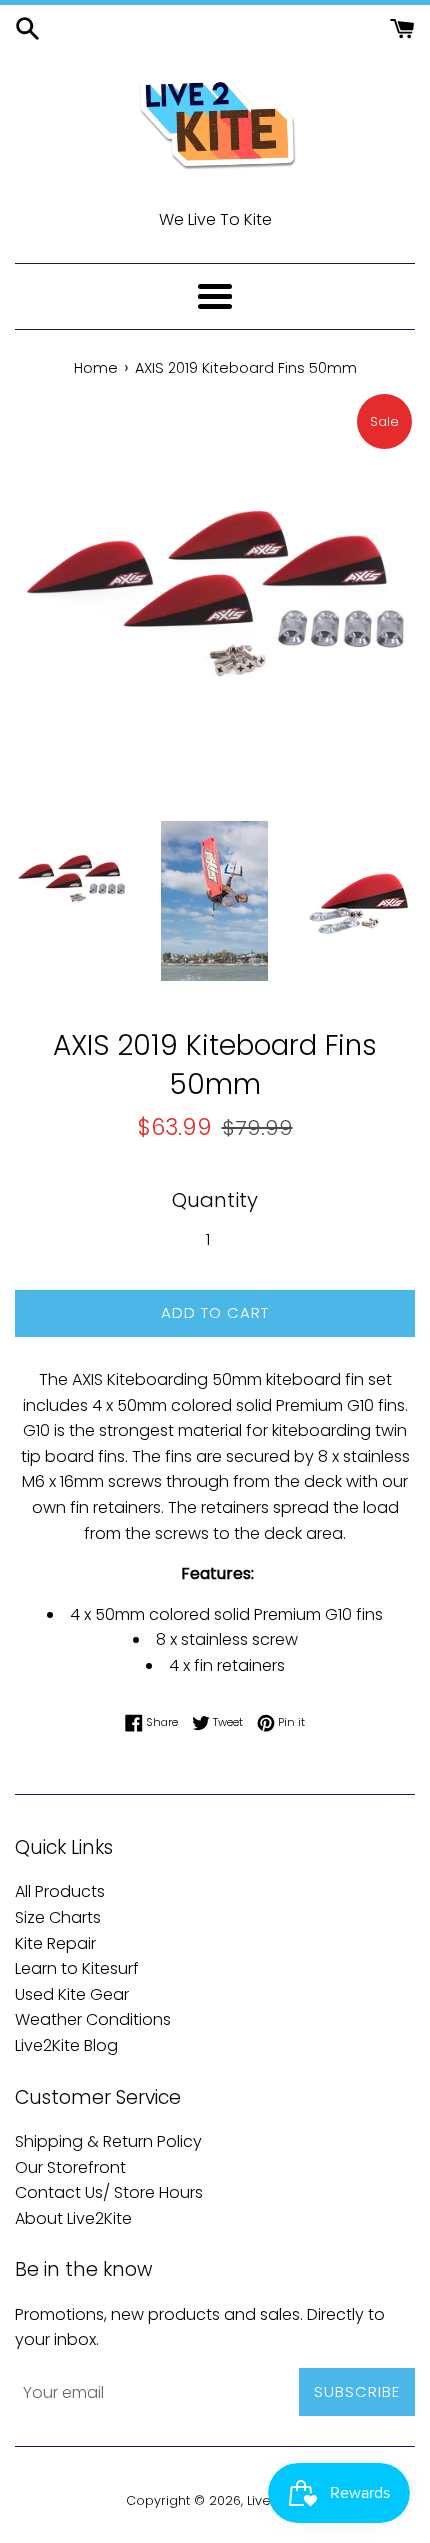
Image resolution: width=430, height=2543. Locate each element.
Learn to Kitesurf (77, 1968)
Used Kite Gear (72, 1994)
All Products (60, 1891)
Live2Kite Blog (66, 2045)
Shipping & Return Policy (108, 2141)
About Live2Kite (73, 2218)
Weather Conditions (93, 2019)
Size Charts (58, 1917)
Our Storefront (70, 2167)
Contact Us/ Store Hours (109, 2192)
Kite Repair (55, 1943)
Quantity (215, 1200)
